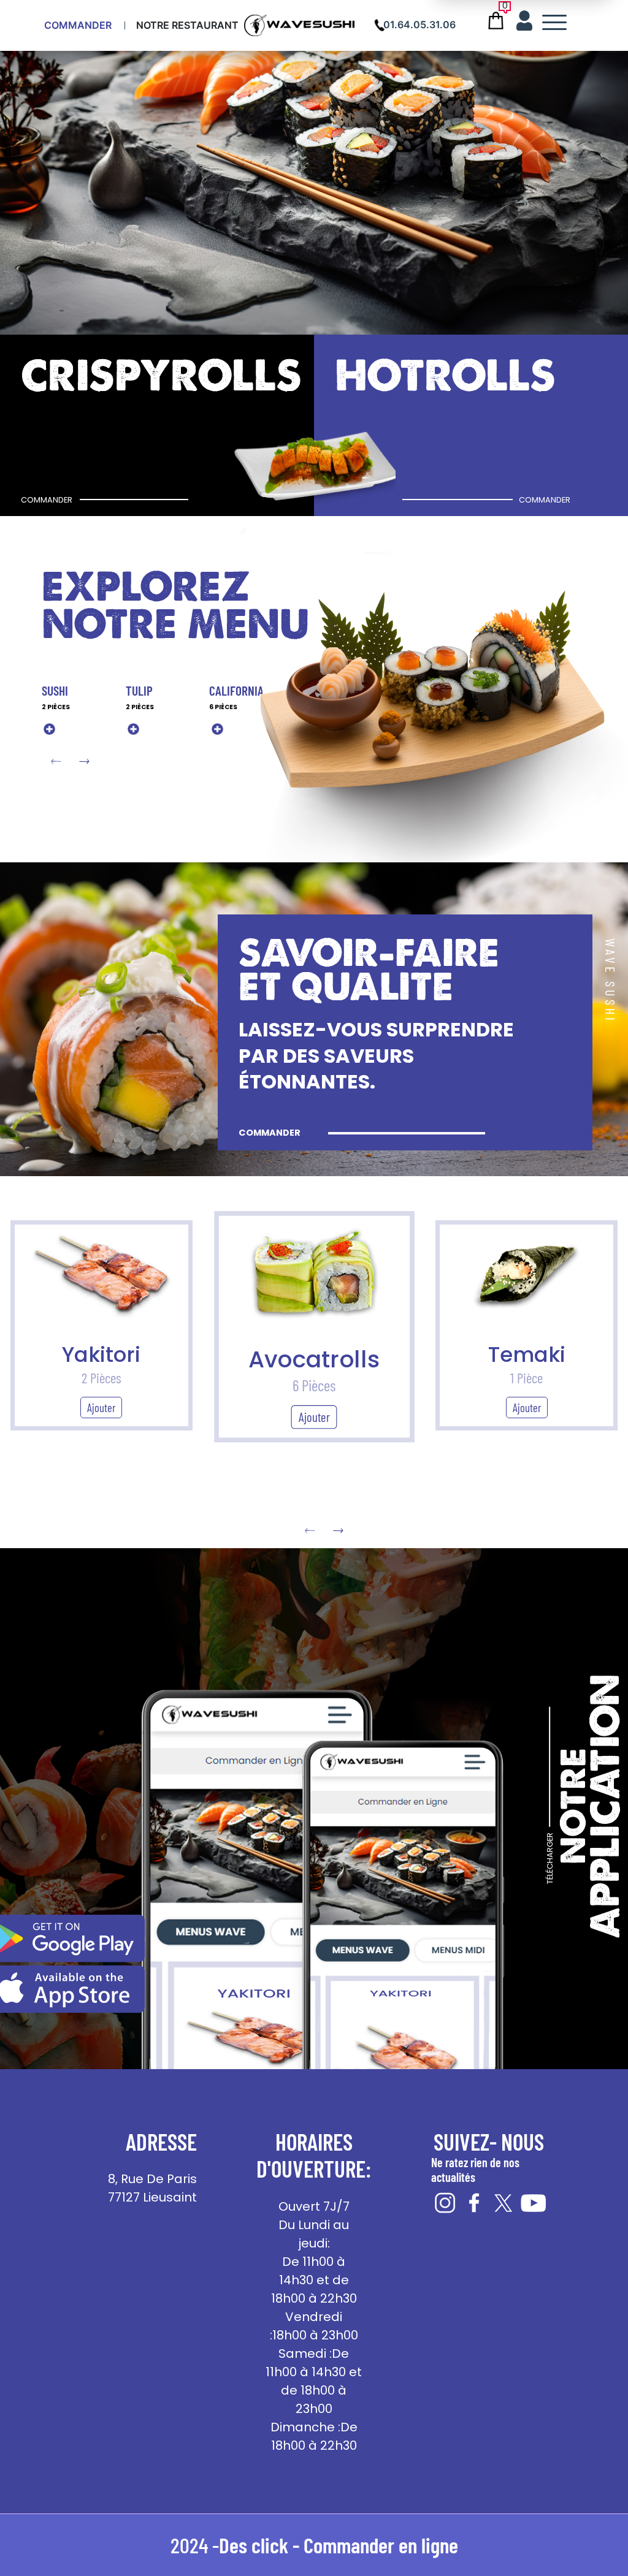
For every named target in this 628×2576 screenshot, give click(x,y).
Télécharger (550, 1858)
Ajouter (101, 1408)
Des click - (261, 2545)
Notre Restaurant (187, 25)
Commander (78, 25)
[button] (84, 762)
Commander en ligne (381, 2545)
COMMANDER (270, 1133)
